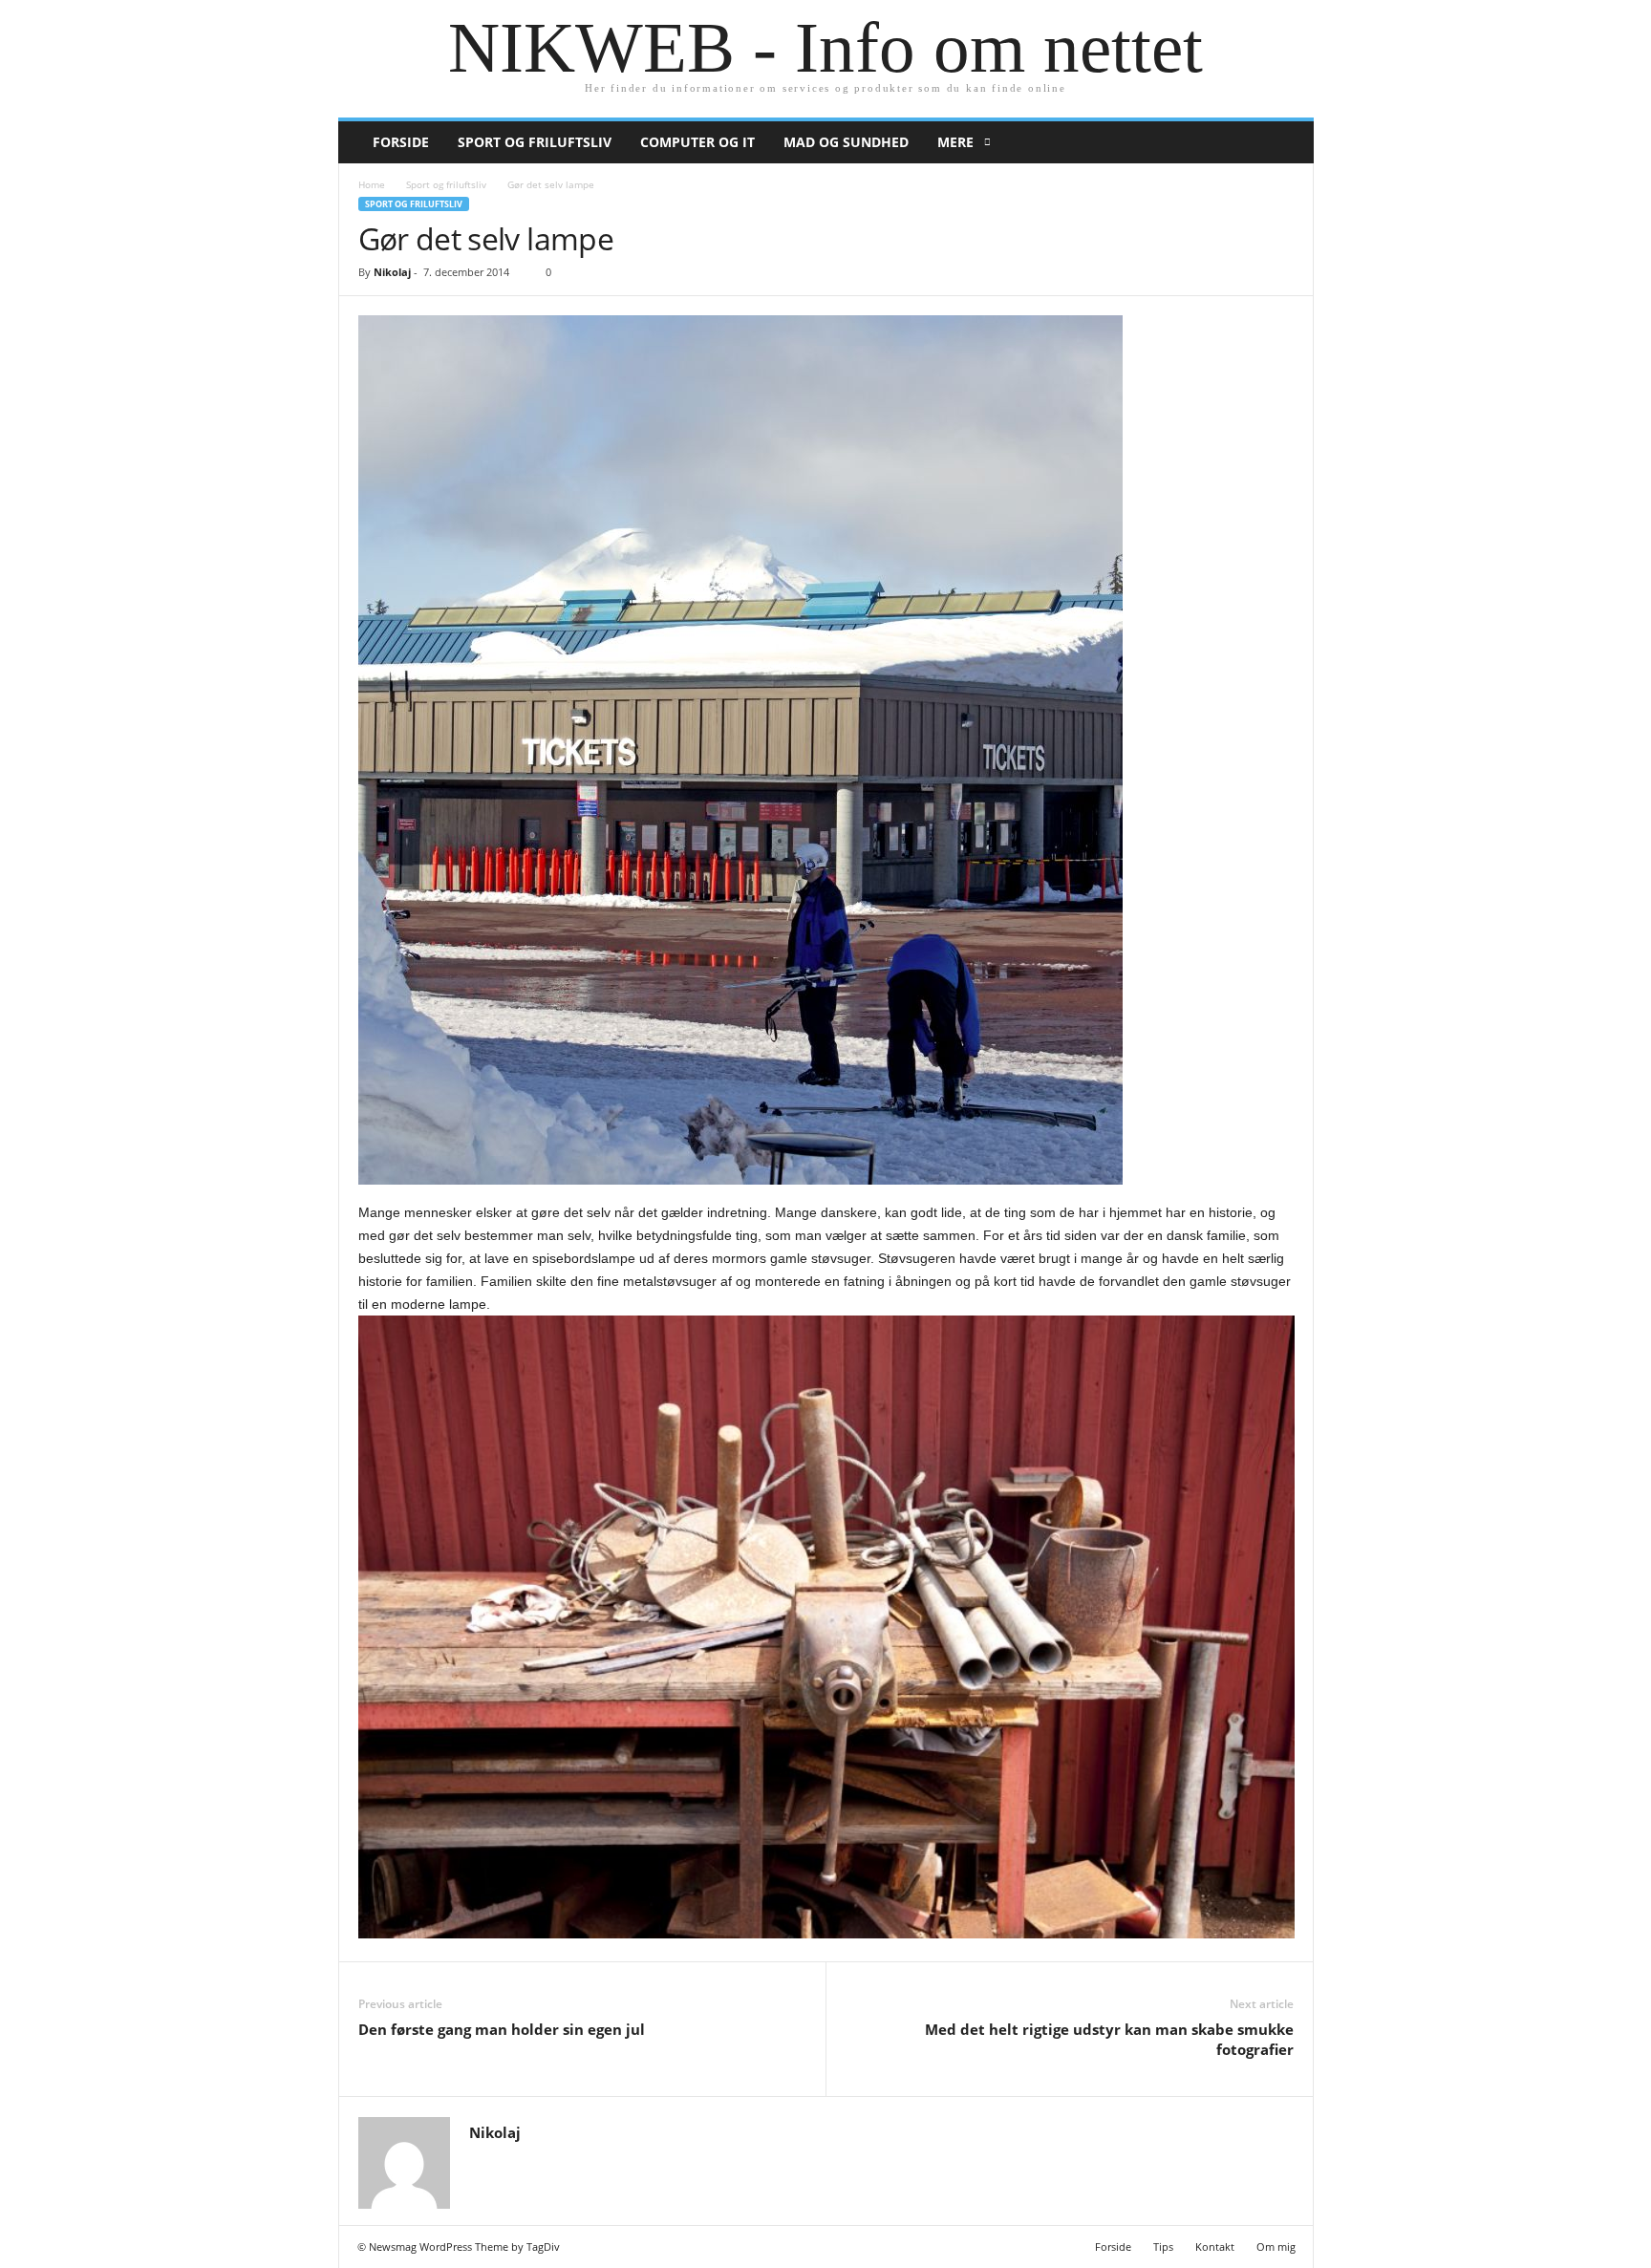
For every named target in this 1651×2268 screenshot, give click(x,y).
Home (372, 184)
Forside (401, 142)
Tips (1163, 2247)
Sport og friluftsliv (535, 142)
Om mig (1276, 2247)
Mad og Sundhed (846, 142)
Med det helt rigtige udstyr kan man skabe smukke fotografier (1109, 2039)
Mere (955, 142)
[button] (1285, 142)
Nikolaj (392, 272)
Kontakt (1215, 2247)
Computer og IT (697, 142)
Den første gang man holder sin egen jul (502, 2029)
